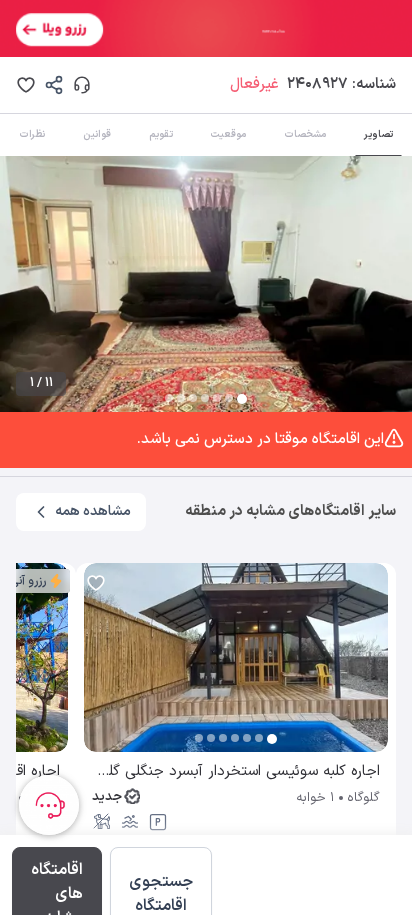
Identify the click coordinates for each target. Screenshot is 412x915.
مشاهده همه (93, 511)
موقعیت (228, 134)
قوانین (97, 134)
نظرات (32, 134)
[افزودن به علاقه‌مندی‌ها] (26, 85)
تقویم (161, 134)
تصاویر (378, 134)
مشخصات (305, 134)
